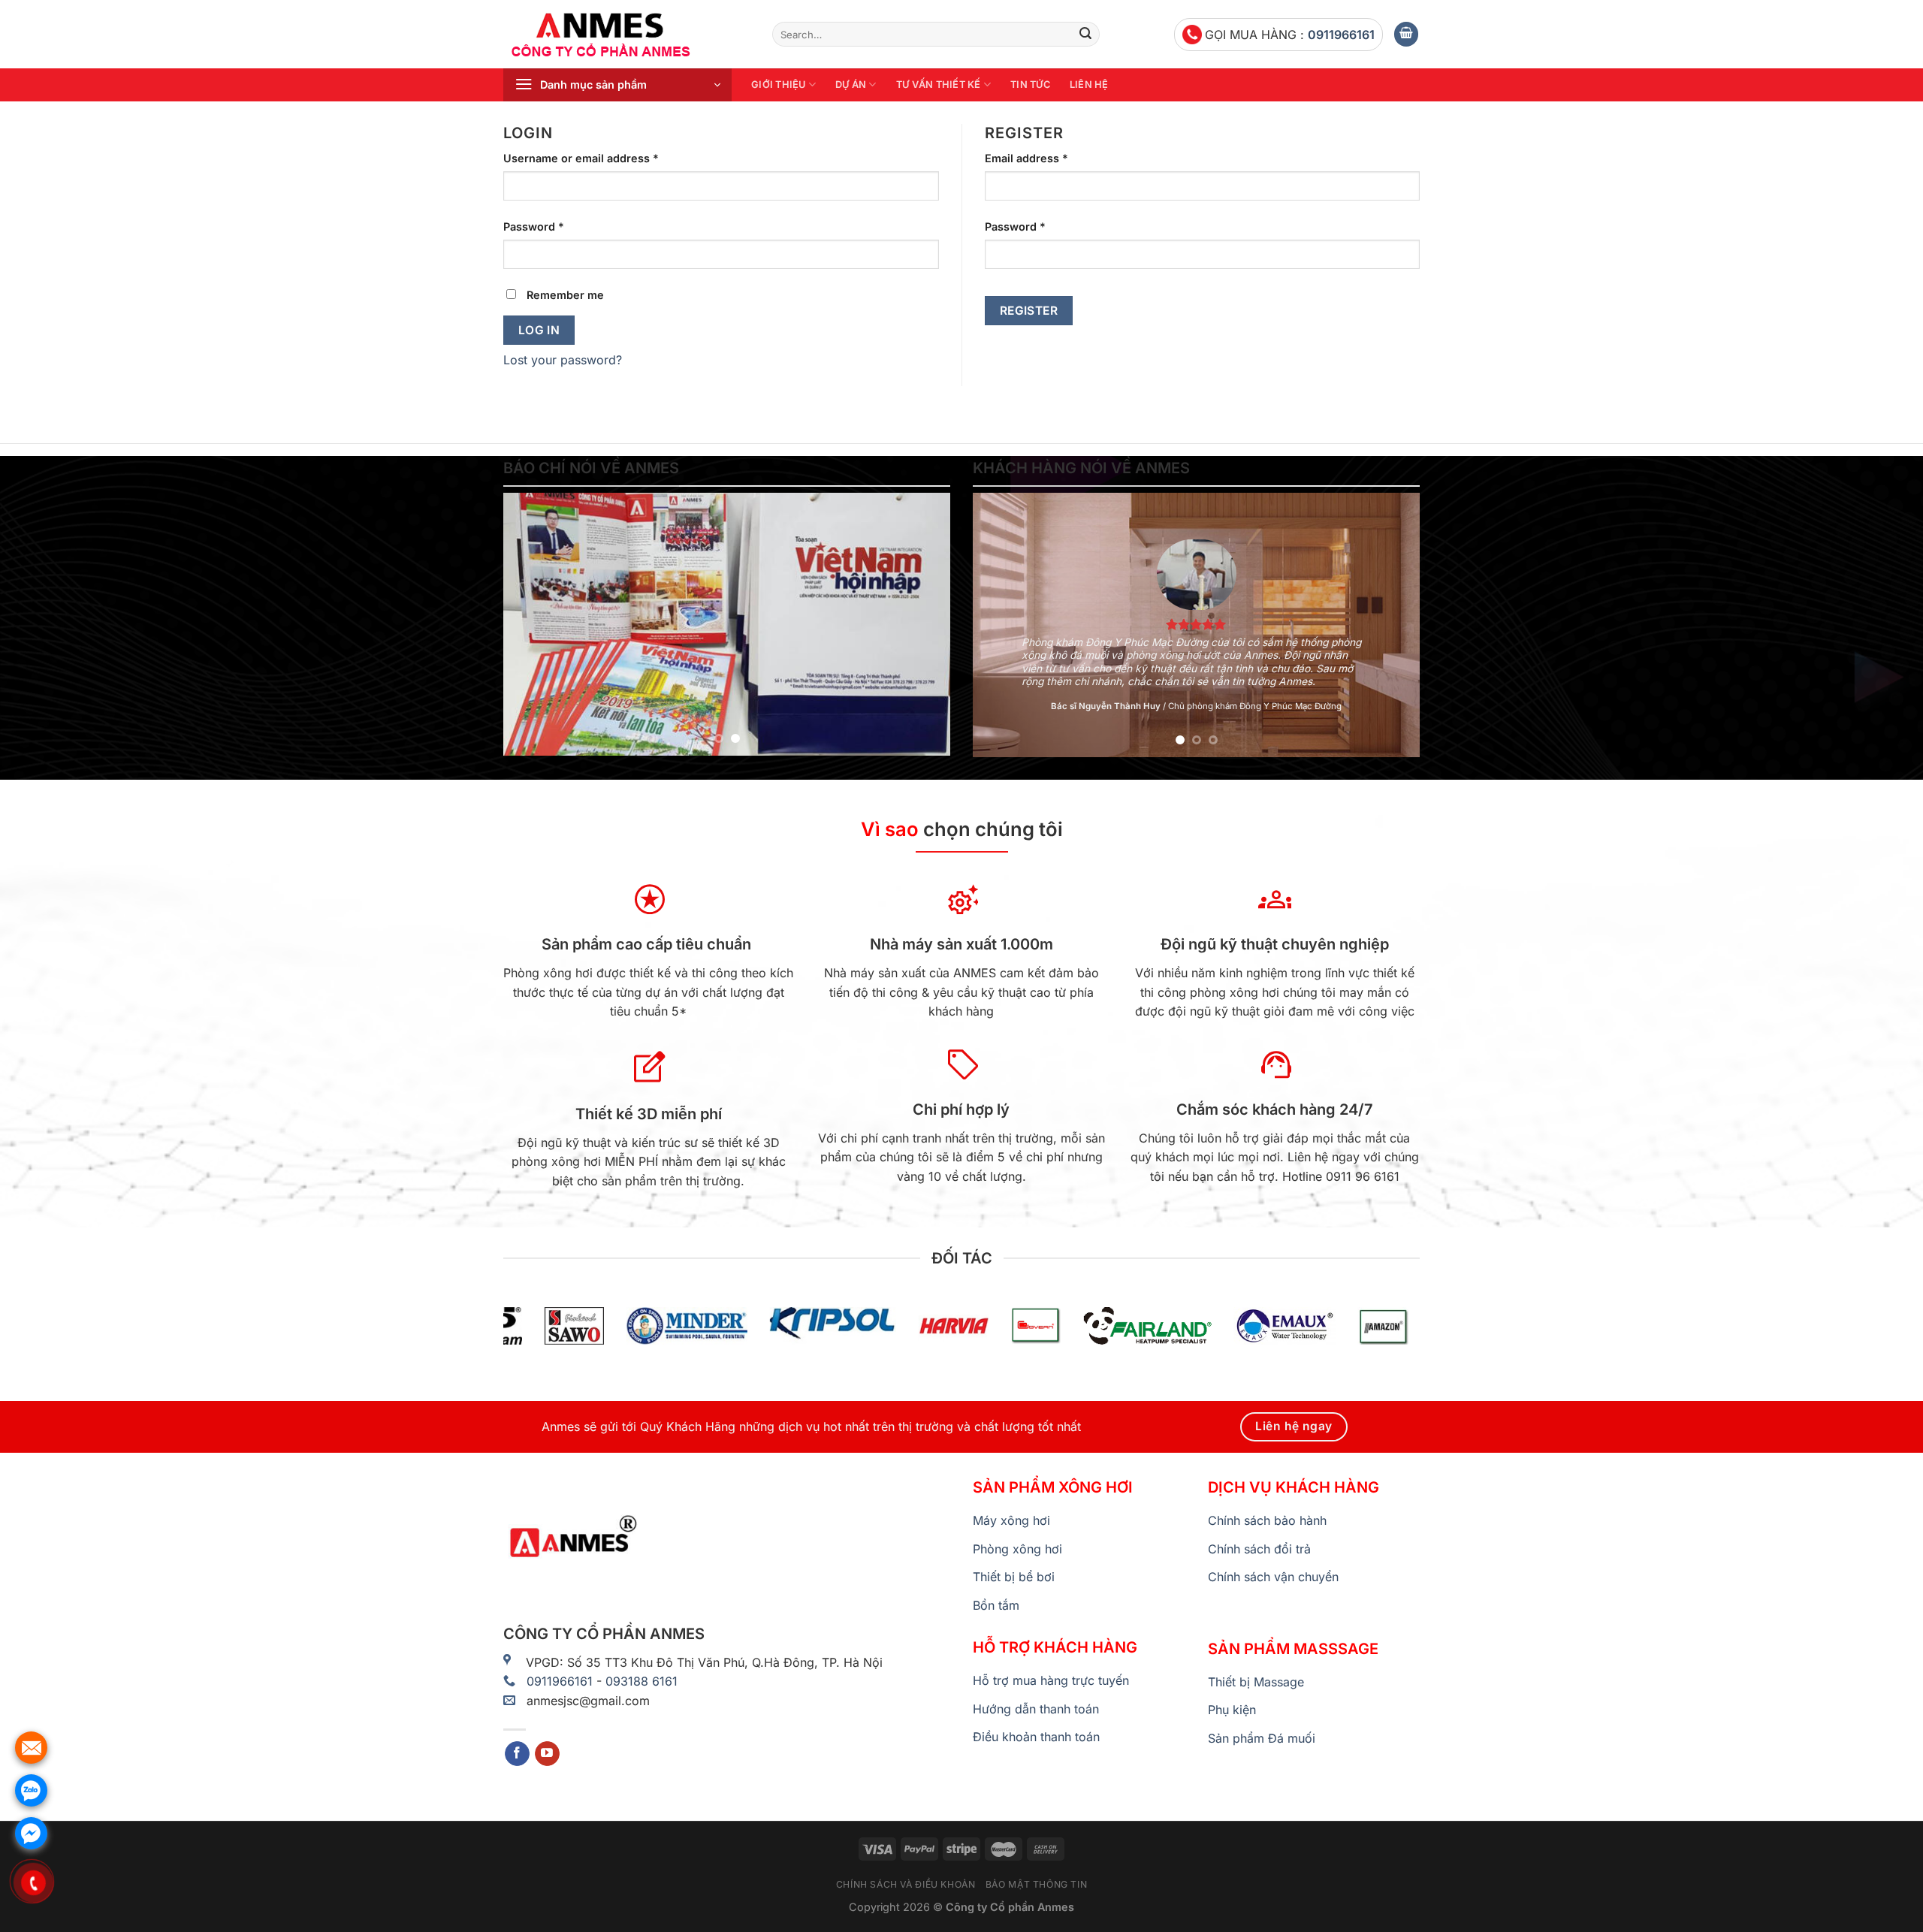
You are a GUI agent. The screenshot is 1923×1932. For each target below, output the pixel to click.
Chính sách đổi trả (1259, 1549)
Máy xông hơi (1011, 1520)
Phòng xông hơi (1017, 1549)
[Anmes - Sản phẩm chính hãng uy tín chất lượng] (626, 35)
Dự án (851, 85)
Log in (539, 330)
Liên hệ (1089, 85)
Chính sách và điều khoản (906, 1884)
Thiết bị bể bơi (1014, 1577)
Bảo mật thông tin (1036, 1884)
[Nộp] (1085, 35)
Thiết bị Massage (1256, 1682)
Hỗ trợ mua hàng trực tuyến (1051, 1680)
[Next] (922, 624)
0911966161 (1341, 35)
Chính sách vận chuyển (1273, 1577)
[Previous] (531, 624)
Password (534, 226)
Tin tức (1030, 85)
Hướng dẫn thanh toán (1036, 1709)
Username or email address (581, 158)
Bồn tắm (996, 1605)
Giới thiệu (779, 85)
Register (1029, 311)
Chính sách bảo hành (1267, 1520)
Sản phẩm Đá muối (1262, 1738)
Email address (1026, 158)
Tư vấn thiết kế (939, 85)
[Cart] (1406, 34)
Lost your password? (563, 360)
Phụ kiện (1232, 1710)
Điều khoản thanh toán (1036, 1737)
